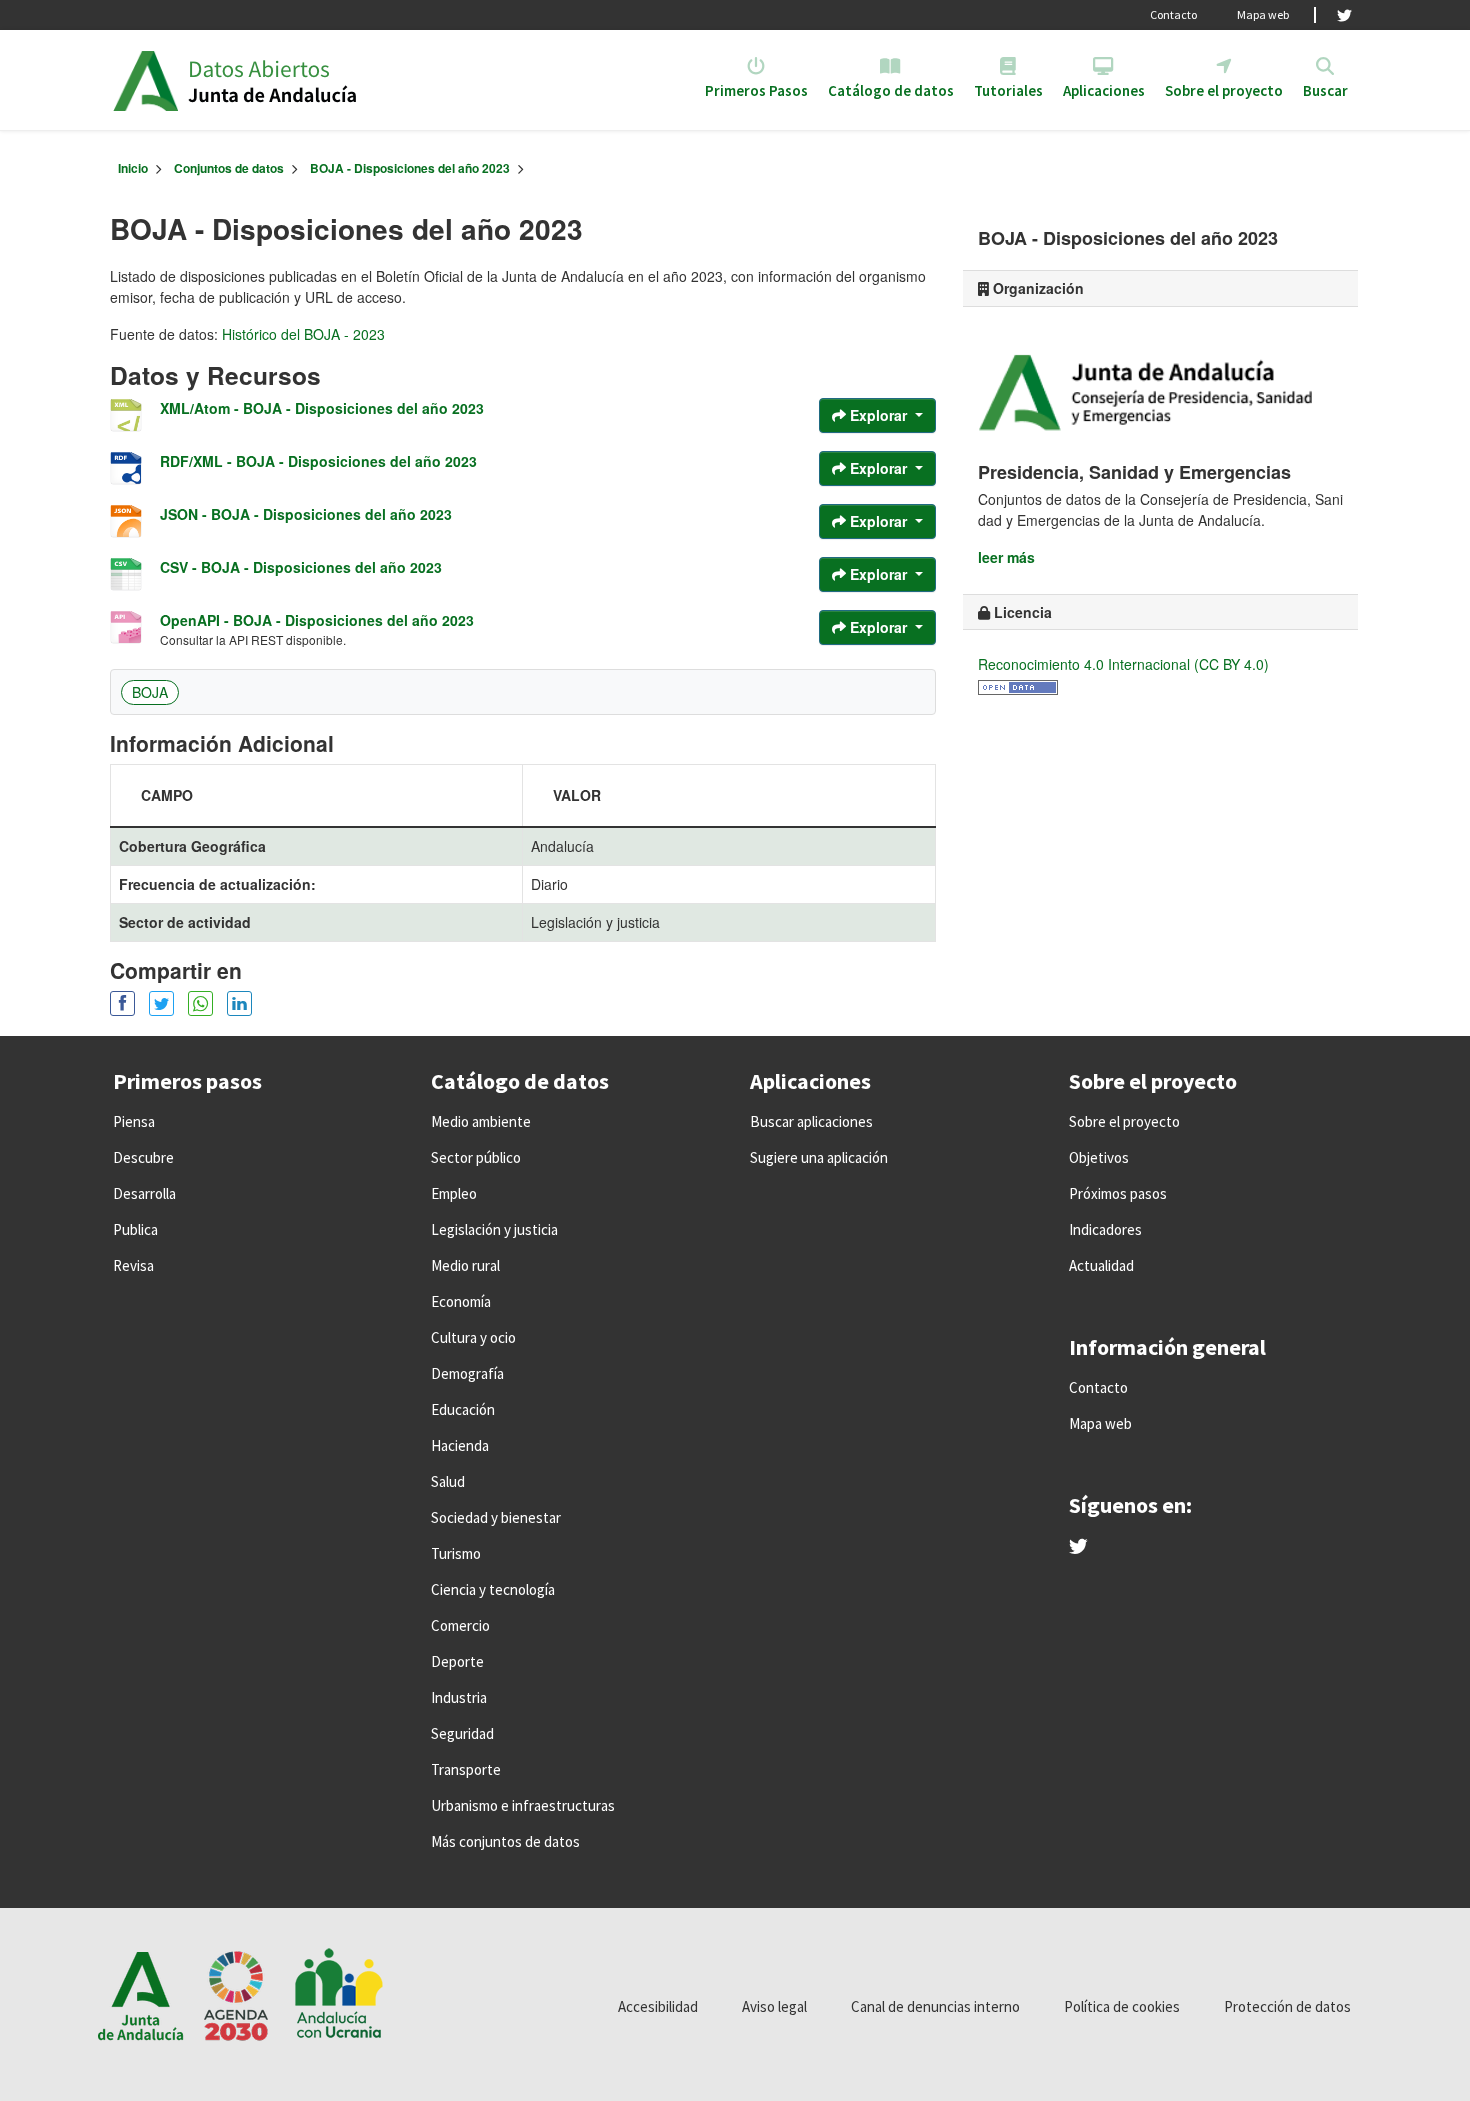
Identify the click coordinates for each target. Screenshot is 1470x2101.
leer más (1006, 557)
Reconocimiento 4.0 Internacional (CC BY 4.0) (1123, 664)
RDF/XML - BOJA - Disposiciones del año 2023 (318, 461)
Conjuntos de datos (229, 168)
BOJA (150, 692)
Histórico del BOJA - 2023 (303, 334)
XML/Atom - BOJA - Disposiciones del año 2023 (322, 408)
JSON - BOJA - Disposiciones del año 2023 (306, 514)
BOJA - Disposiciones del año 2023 (410, 168)
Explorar (878, 415)
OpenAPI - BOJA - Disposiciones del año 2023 (317, 620)
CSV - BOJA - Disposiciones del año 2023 (301, 567)
